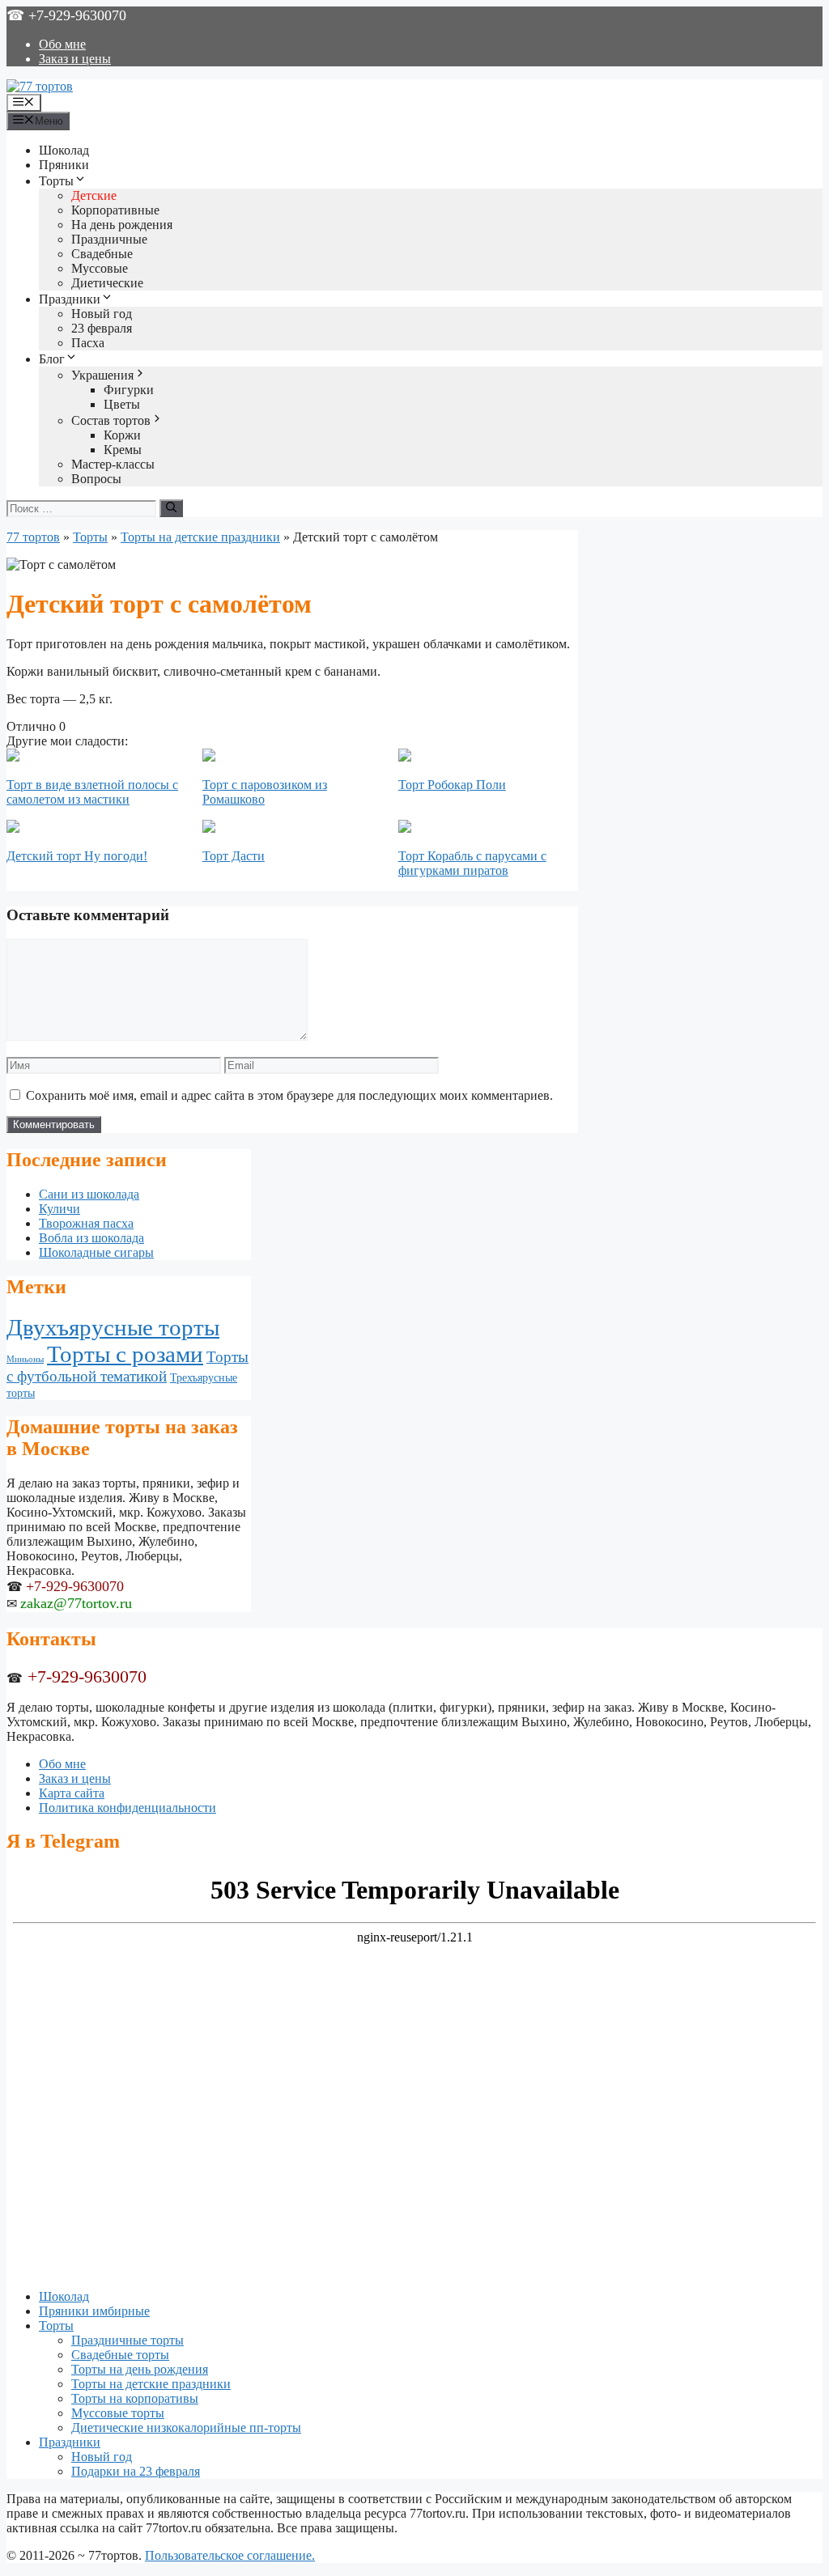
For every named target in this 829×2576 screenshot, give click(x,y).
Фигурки (129, 390)
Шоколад (64, 150)
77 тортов (33, 537)
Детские (94, 195)
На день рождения (122, 225)
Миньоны (25, 1359)
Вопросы (96, 479)
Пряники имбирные (94, 2311)
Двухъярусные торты (113, 1327)
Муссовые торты (118, 2413)
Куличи (60, 1209)
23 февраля (102, 328)
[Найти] (171, 508)
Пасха (88, 343)
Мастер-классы (113, 464)
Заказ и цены (75, 59)
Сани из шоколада (89, 1194)
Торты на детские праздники (200, 537)
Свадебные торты (120, 2355)
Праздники (70, 299)
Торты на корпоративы (135, 2398)
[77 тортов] (40, 86)
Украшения (102, 375)
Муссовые (100, 268)
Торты (56, 181)
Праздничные (109, 239)
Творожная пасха (86, 1223)
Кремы (123, 450)
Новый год (102, 314)
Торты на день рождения (140, 2369)
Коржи (122, 435)
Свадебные (102, 254)
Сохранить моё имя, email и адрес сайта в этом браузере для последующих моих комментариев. (289, 1095)
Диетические (107, 283)
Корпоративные (115, 210)
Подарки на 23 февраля (136, 2471)
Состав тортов (111, 420)
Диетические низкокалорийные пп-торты (186, 2427)
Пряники (64, 165)
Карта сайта (72, 1793)
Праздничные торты (128, 2340)
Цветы (122, 404)
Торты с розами (125, 1354)
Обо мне (62, 44)
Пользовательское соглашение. (230, 2555)
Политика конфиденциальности (128, 1808)
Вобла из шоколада (91, 1238)
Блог (52, 359)
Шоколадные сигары (96, 1252)
